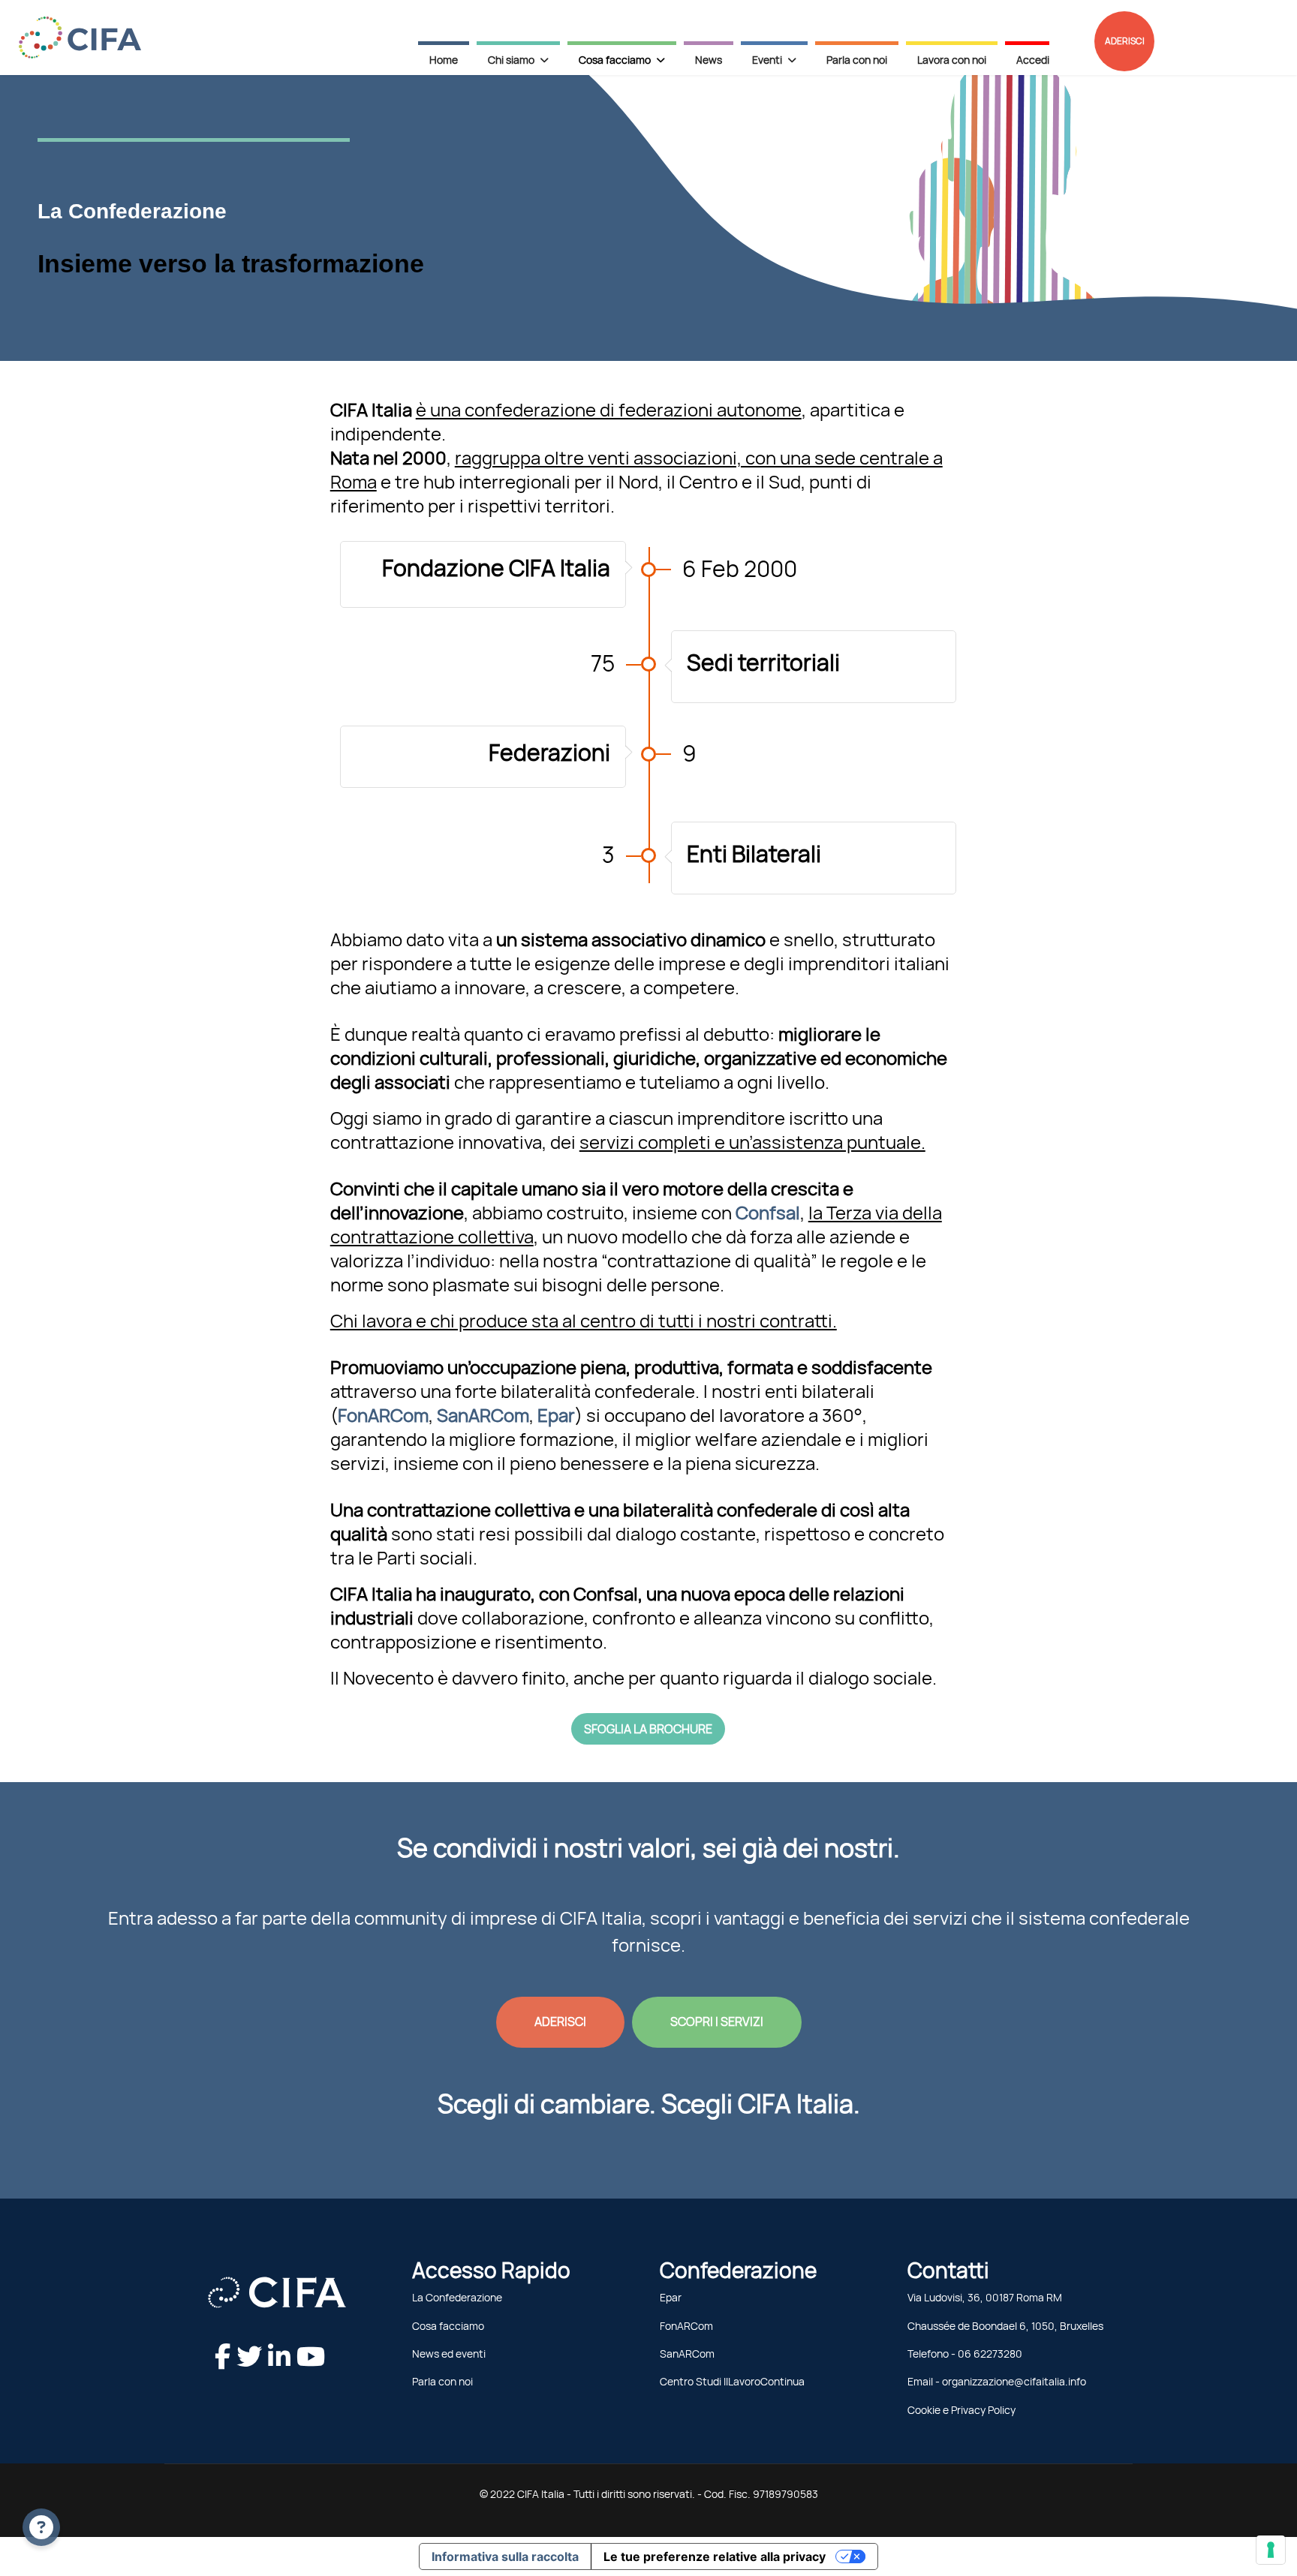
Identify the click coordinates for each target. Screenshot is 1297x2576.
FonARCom (686, 2326)
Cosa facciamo (448, 2326)
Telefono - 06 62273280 (965, 2354)
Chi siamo (511, 60)
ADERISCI (1125, 41)
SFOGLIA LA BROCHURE (648, 1729)
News (709, 60)
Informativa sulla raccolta (505, 2556)
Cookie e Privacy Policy (961, 2410)
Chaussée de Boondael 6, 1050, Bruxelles (1005, 2326)
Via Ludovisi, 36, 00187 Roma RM (985, 2298)
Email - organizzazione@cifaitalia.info (997, 2382)
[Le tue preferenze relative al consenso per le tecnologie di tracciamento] (1271, 2550)
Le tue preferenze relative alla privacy (715, 2556)
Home (444, 60)
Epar (671, 2298)
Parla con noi (857, 60)
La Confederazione (457, 2298)
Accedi (1033, 60)
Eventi (767, 60)
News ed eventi (449, 2354)
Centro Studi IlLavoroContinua (732, 2382)
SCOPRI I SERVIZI (717, 2021)
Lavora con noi (952, 60)
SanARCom (687, 2354)
